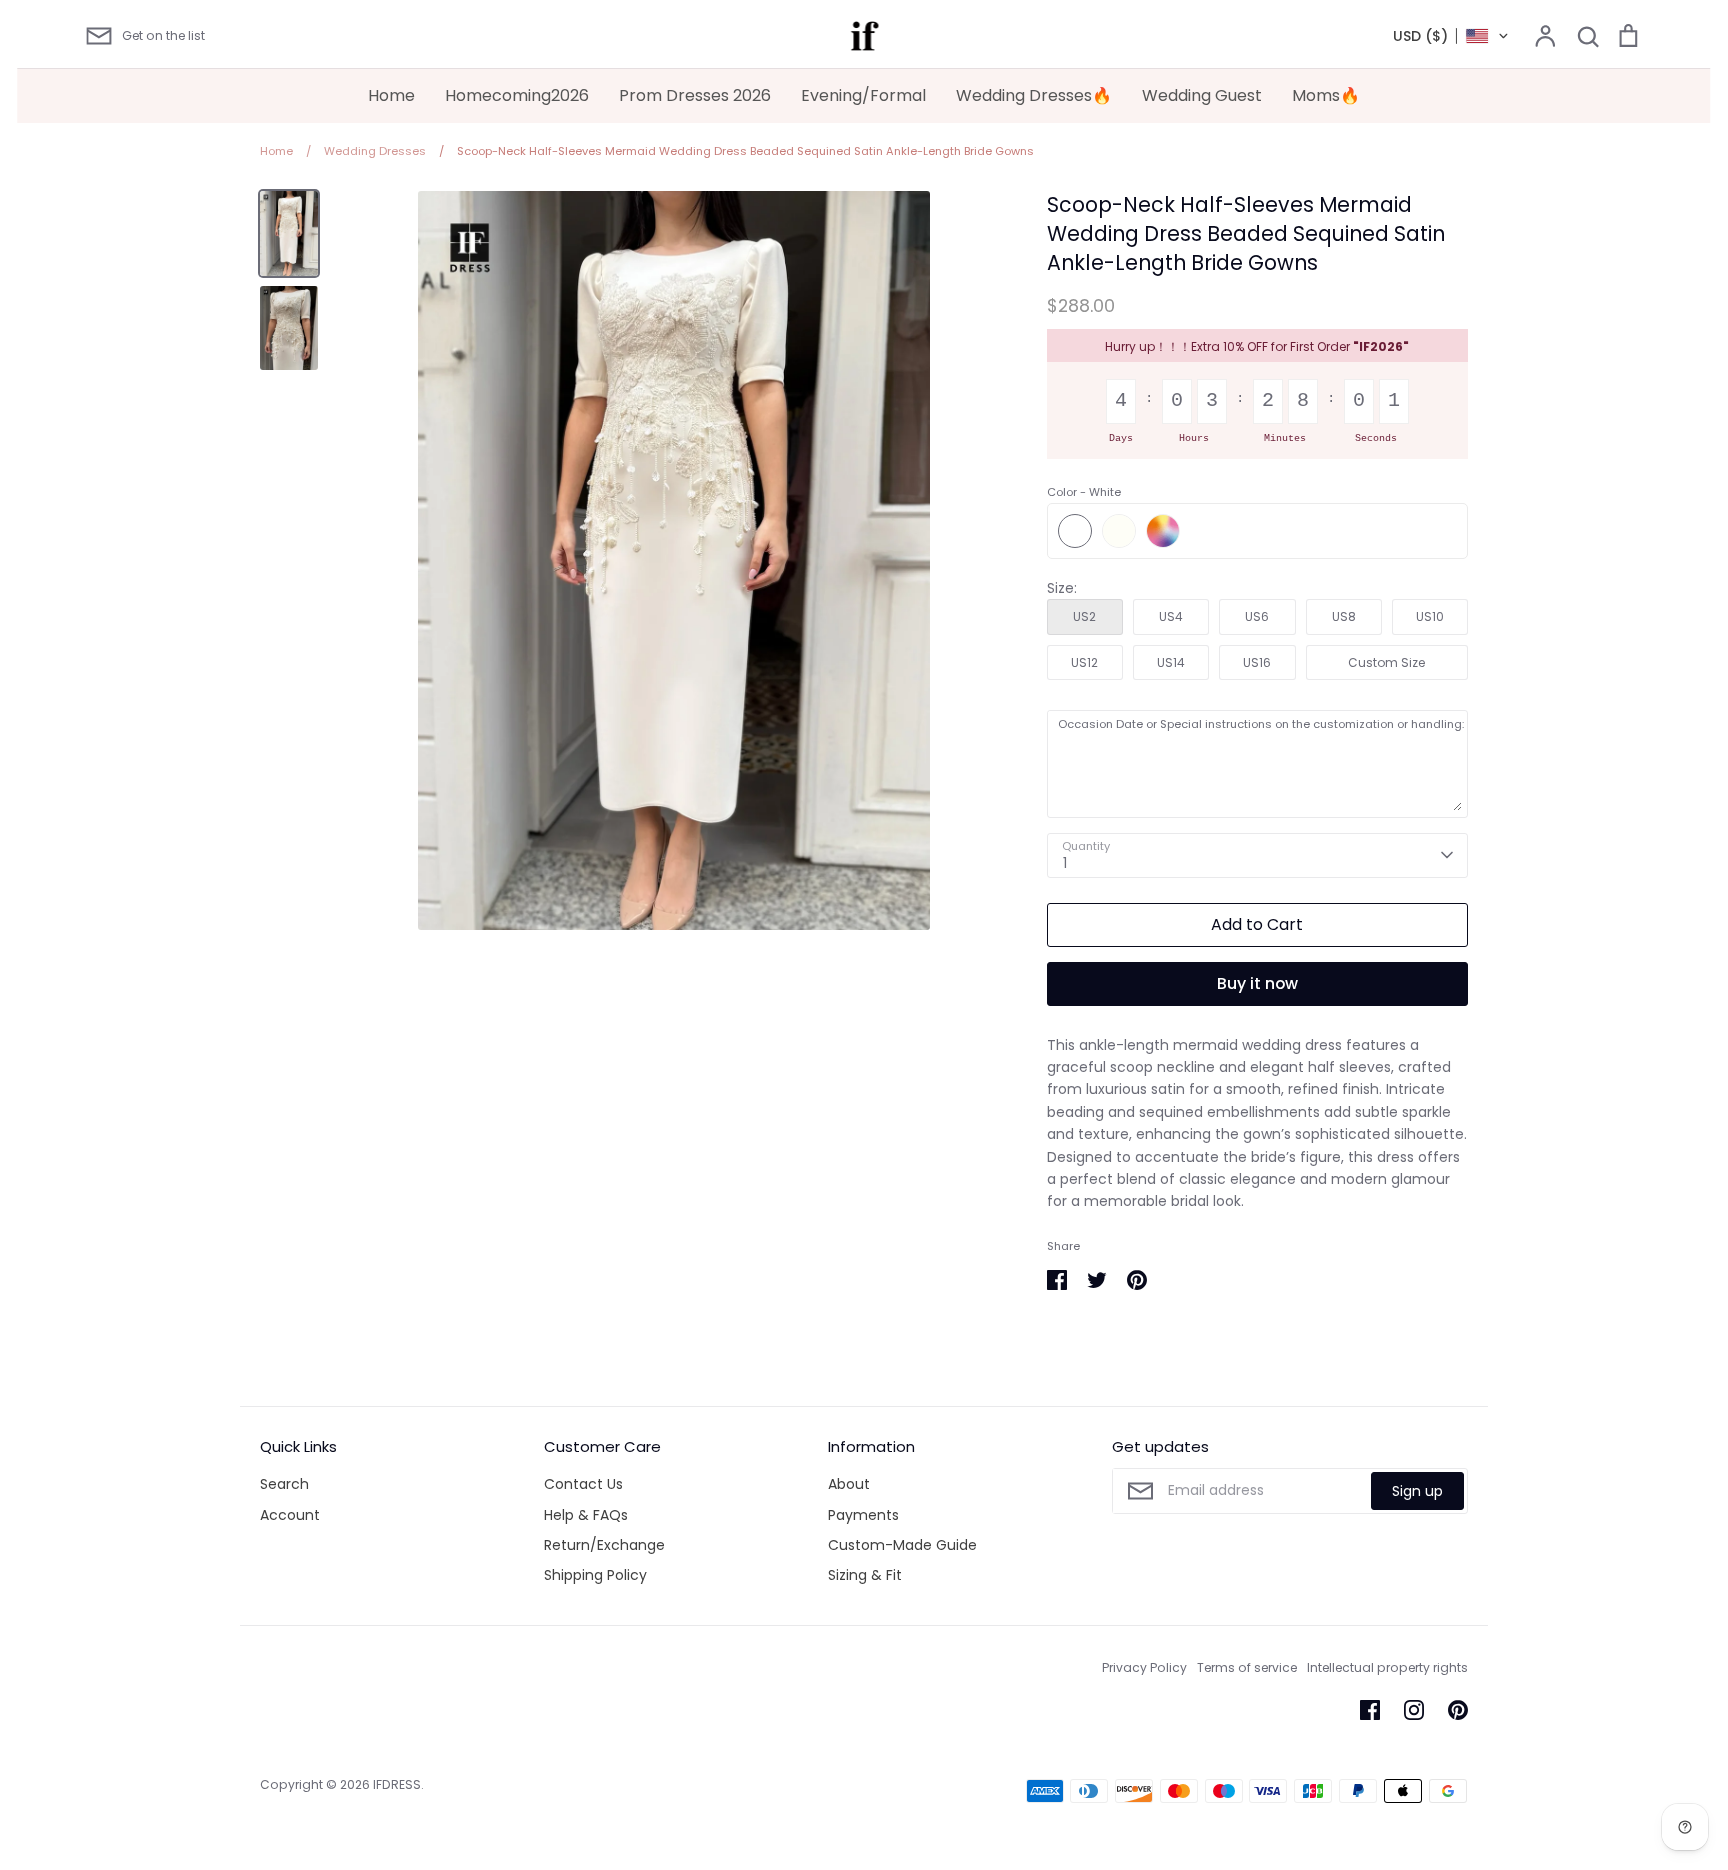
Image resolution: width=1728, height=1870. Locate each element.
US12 (1084, 662)
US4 (1171, 616)
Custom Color (1163, 531)
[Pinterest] (1458, 1710)
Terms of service (1247, 1667)
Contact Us (583, 1484)
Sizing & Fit (865, 1575)
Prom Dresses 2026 (695, 95)
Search (284, 1484)
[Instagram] (1414, 1710)
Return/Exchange (604, 1545)
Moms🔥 (1326, 95)
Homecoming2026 (517, 95)
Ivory (1119, 531)
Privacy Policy (1144, 1667)
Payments (863, 1515)
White (1075, 531)
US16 (1257, 662)
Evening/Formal (863, 95)
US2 (1084, 616)
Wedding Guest (1202, 95)
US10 (1430, 616)
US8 (1344, 616)
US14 (1171, 662)
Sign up (1417, 1491)
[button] (1451, 36)
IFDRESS (397, 1784)
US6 (1257, 616)
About (849, 1484)
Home (391, 95)
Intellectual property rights (1387, 1667)
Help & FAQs (586, 1515)
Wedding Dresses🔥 (1034, 95)
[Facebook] (1370, 1710)
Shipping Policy (595, 1575)
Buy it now (1257, 983)
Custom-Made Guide (902, 1545)
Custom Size (1386, 662)
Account (290, 1515)
